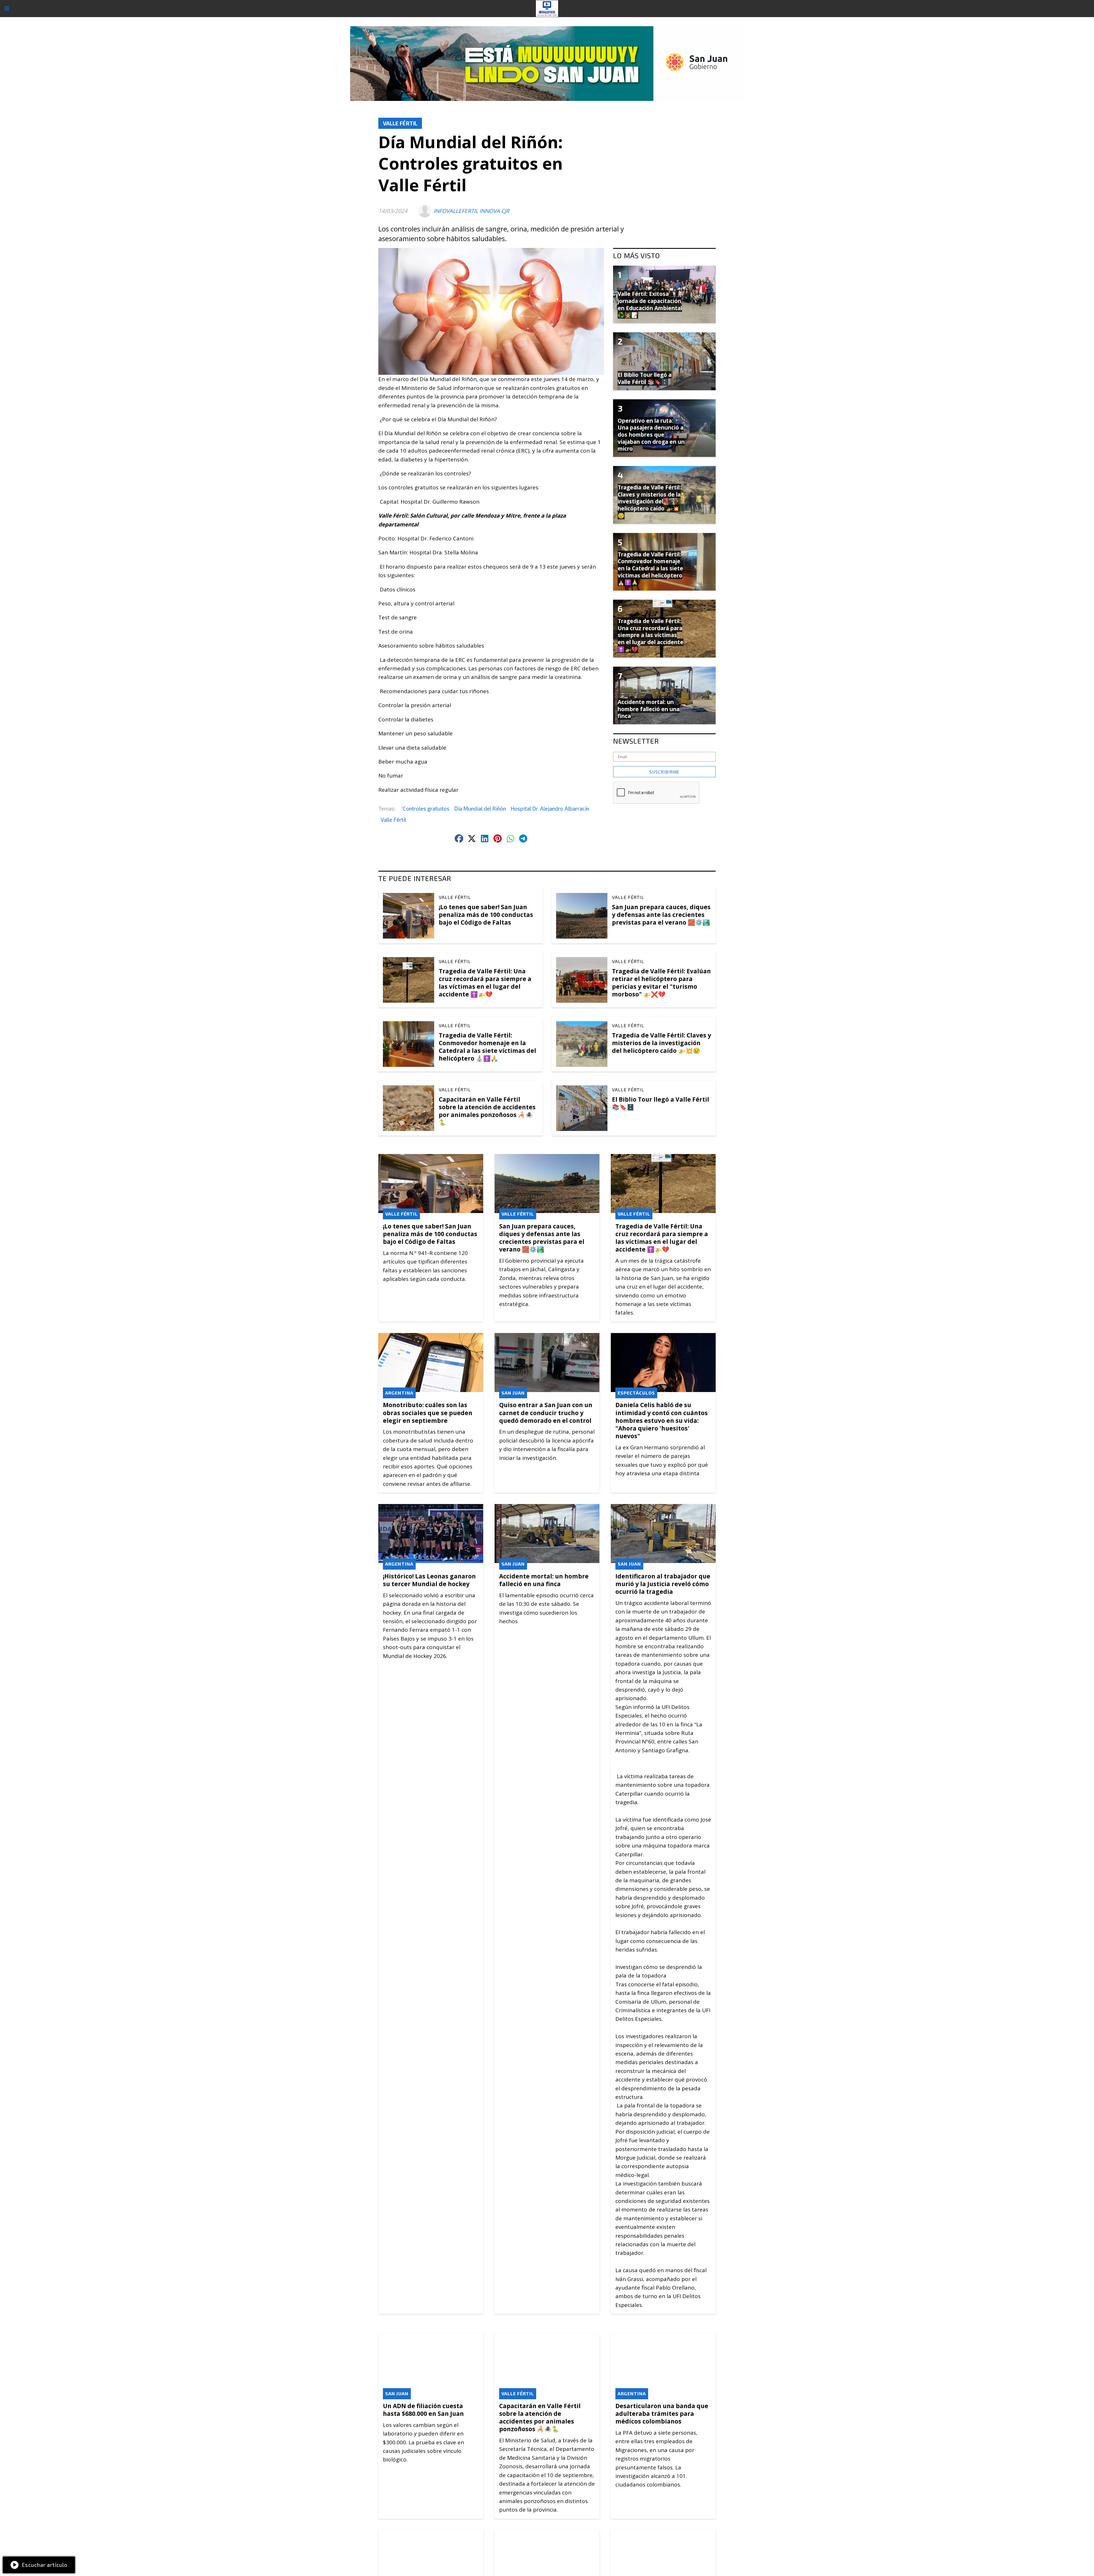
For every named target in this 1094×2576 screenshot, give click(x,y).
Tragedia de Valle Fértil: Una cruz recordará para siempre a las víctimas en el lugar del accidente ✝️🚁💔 (485, 983)
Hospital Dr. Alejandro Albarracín (550, 808)
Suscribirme (664, 772)
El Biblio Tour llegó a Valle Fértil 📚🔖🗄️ (661, 1103)
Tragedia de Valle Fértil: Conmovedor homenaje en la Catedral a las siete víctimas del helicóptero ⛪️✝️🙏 (487, 1047)
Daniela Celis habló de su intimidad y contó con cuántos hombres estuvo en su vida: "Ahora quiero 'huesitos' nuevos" (662, 1420)
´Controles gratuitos (425, 808)
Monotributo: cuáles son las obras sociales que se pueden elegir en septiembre (428, 1413)
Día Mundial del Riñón (480, 808)
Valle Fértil (400, 123)
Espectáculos (636, 1393)
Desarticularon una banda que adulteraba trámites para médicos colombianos (662, 2414)
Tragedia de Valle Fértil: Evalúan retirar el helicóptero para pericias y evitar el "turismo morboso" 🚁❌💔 (661, 983)
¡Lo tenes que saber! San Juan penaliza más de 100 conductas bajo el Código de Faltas (486, 915)
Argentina (399, 1393)
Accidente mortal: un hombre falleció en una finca (544, 1580)
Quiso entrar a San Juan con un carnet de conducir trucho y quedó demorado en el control (546, 1413)
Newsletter (636, 741)
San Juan (513, 1393)
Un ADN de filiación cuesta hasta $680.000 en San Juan (423, 2410)
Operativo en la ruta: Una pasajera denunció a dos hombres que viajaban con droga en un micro (651, 435)
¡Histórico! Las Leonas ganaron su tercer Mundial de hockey (429, 1580)
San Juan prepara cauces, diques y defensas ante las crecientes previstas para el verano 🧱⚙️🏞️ (661, 915)
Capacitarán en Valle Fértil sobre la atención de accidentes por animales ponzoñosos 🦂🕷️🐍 (487, 1111)
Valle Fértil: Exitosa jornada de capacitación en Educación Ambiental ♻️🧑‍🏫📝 (650, 304)
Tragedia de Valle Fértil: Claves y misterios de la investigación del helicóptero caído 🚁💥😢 (662, 1043)
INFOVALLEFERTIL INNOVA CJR (472, 211)
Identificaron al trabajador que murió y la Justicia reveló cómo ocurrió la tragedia (663, 1584)
